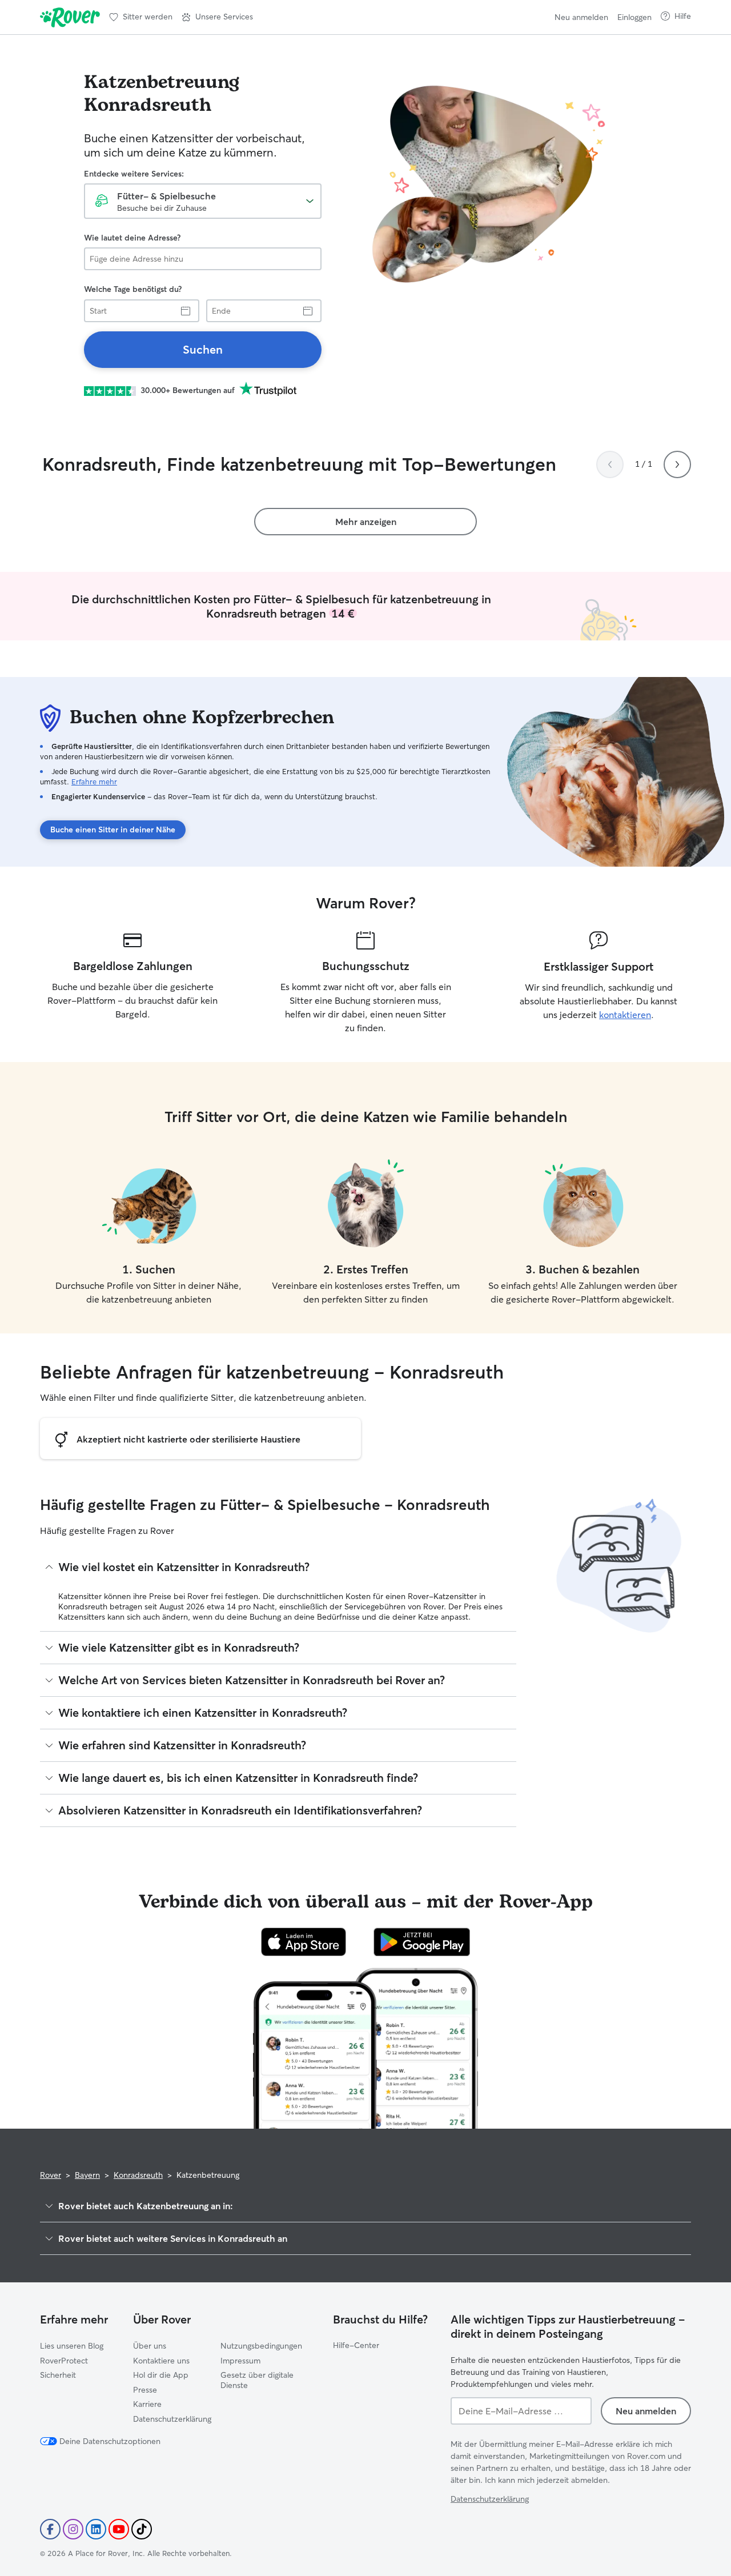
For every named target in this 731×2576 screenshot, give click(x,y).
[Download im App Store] (304, 1942)
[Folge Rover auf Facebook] (50, 2529)
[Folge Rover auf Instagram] (73, 2529)
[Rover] (70, 17)
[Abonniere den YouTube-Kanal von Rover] (119, 2529)
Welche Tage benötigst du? (133, 289)
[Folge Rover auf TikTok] (142, 2529)
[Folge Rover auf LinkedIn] (96, 2529)
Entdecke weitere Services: (134, 174)
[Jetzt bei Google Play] (422, 1942)
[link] (203, 350)
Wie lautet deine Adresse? (132, 238)
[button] (217, 17)
